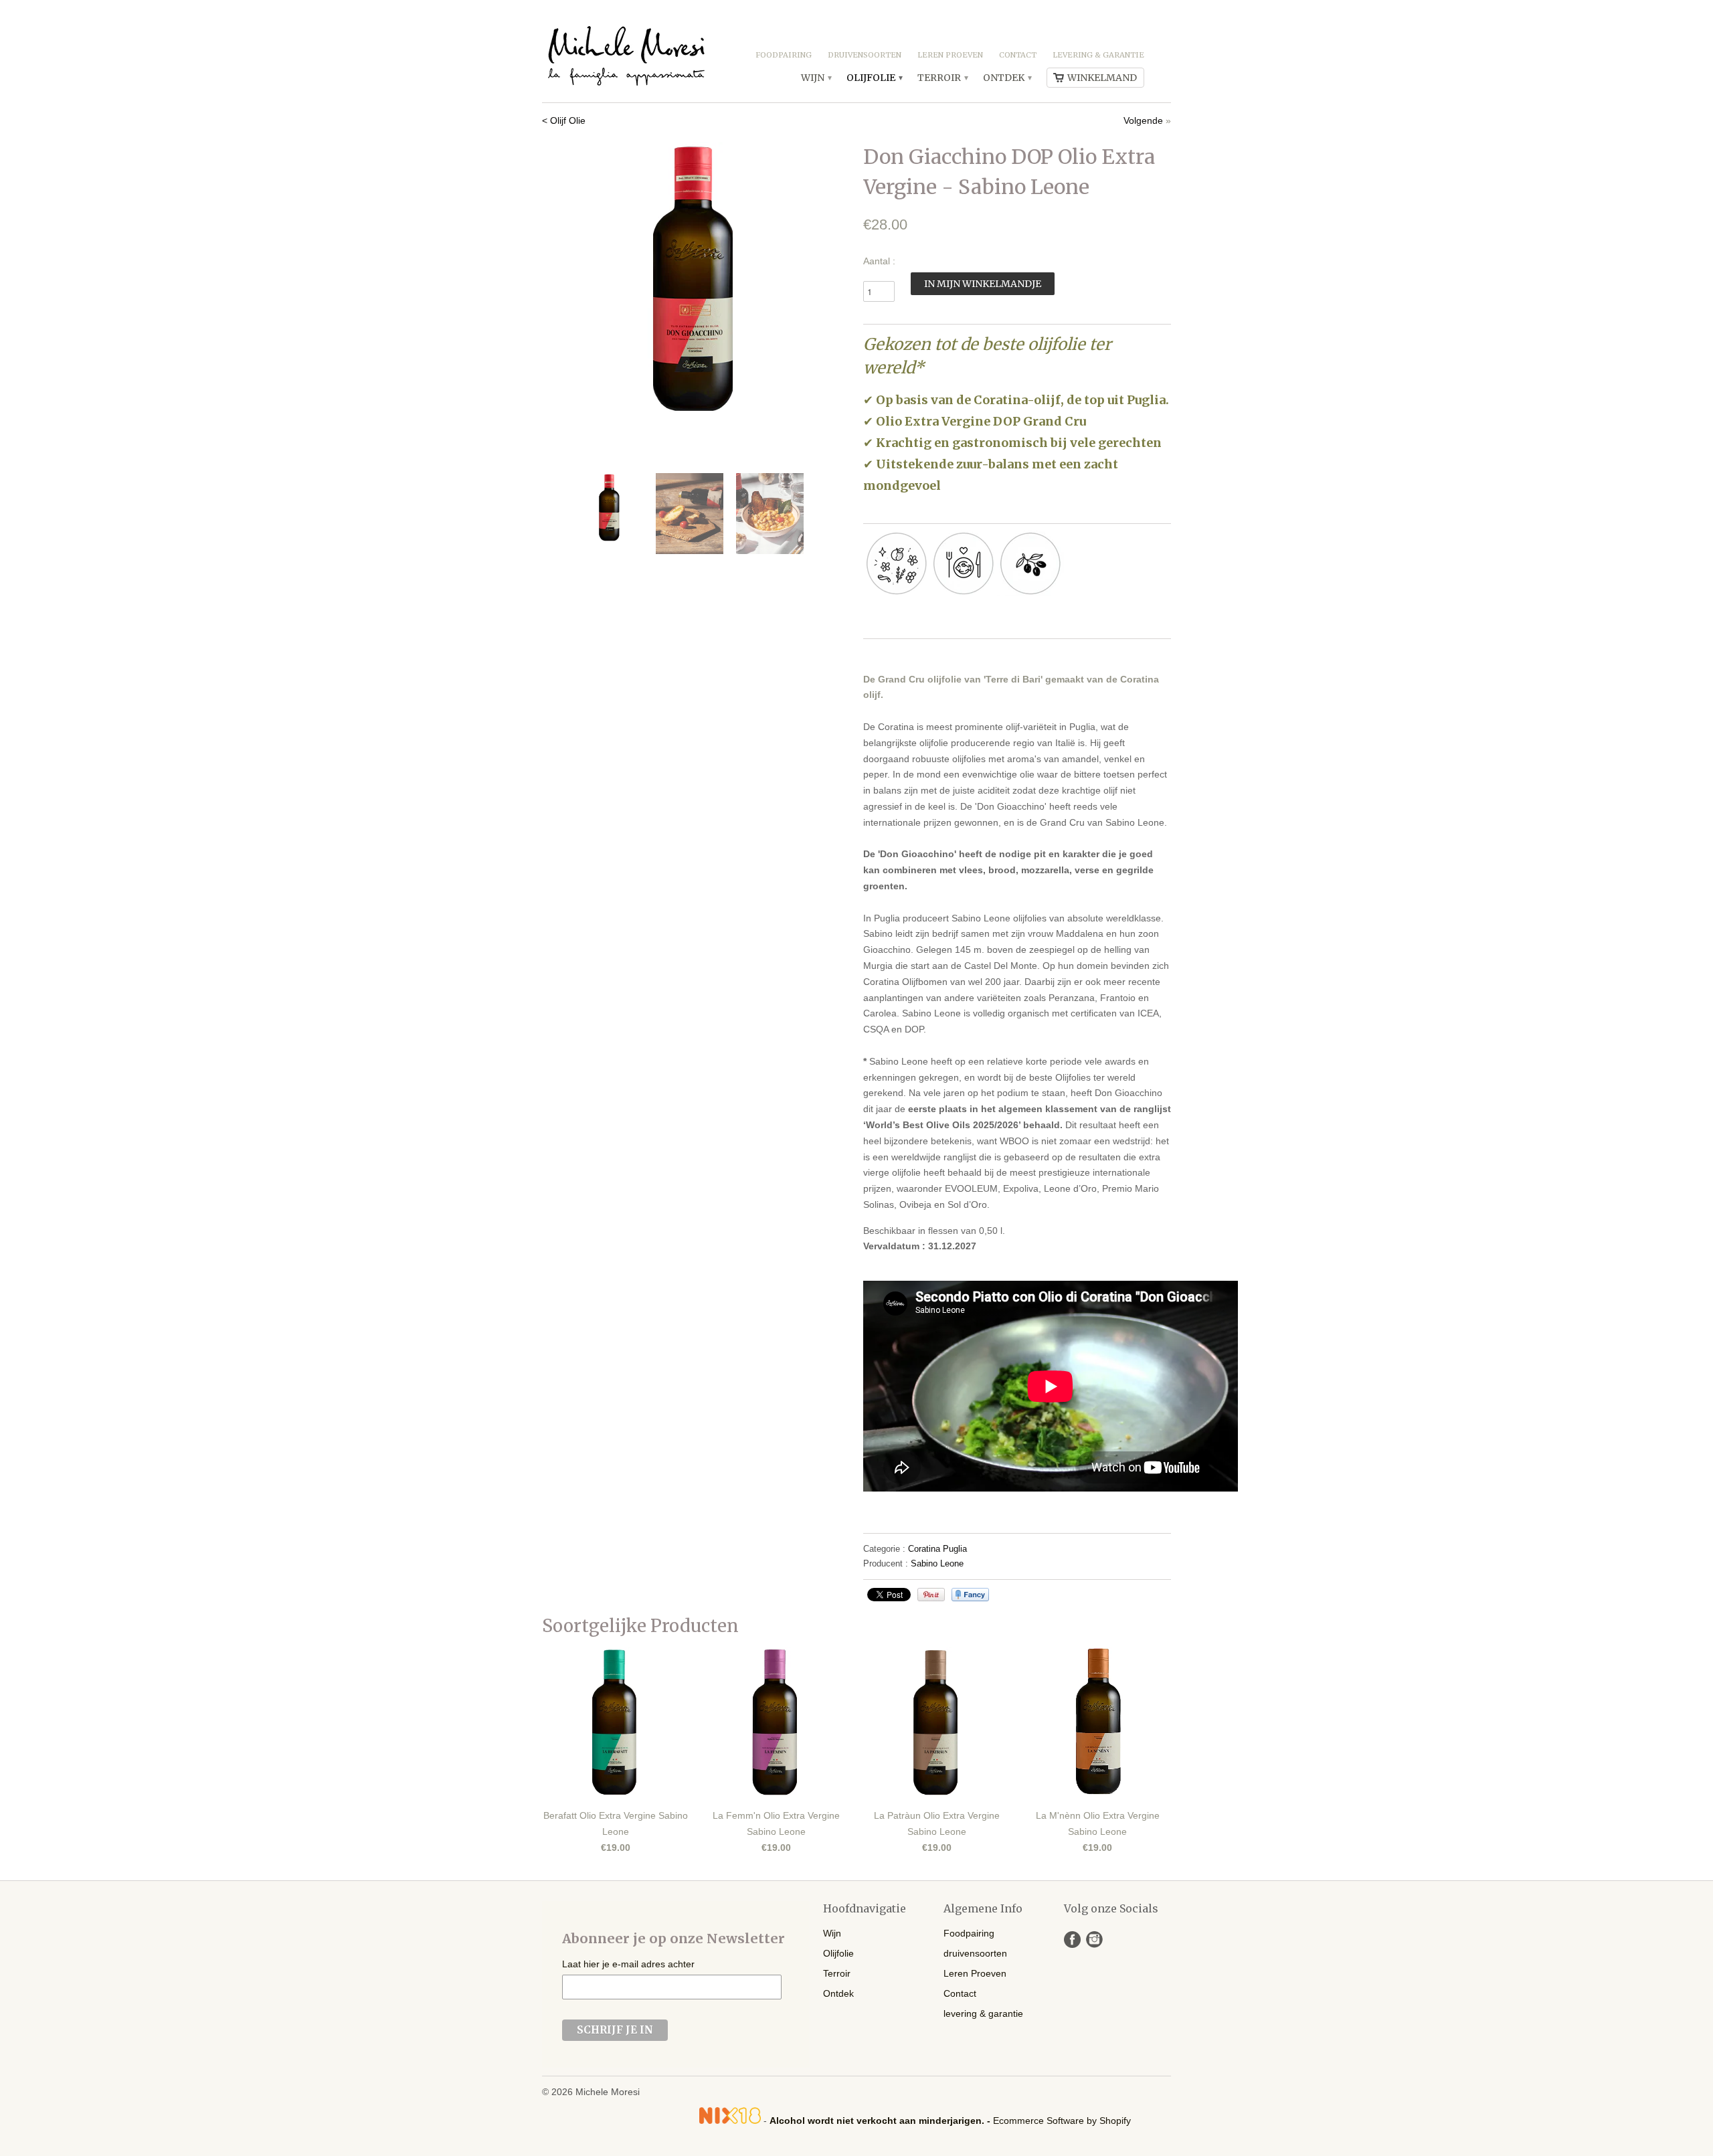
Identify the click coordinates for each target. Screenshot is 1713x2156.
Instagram (1094, 1940)
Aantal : (879, 261)
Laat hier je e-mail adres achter (628, 1964)
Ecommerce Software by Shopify (1062, 2121)
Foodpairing (784, 55)
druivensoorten (865, 55)
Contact (1018, 55)
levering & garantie (1098, 55)
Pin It (931, 1595)
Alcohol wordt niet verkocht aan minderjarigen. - (881, 2121)
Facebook (1072, 1940)
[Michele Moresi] (626, 51)
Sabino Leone (937, 1563)
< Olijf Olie (564, 120)
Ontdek (1007, 78)
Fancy (970, 1595)
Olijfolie (874, 78)
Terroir (942, 78)
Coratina (924, 1549)
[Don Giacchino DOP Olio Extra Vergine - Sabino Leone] (696, 277)
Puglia (955, 1549)
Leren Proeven (950, 55)
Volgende (1143, 120)
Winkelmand (1102, 78)
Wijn (816, 78)
